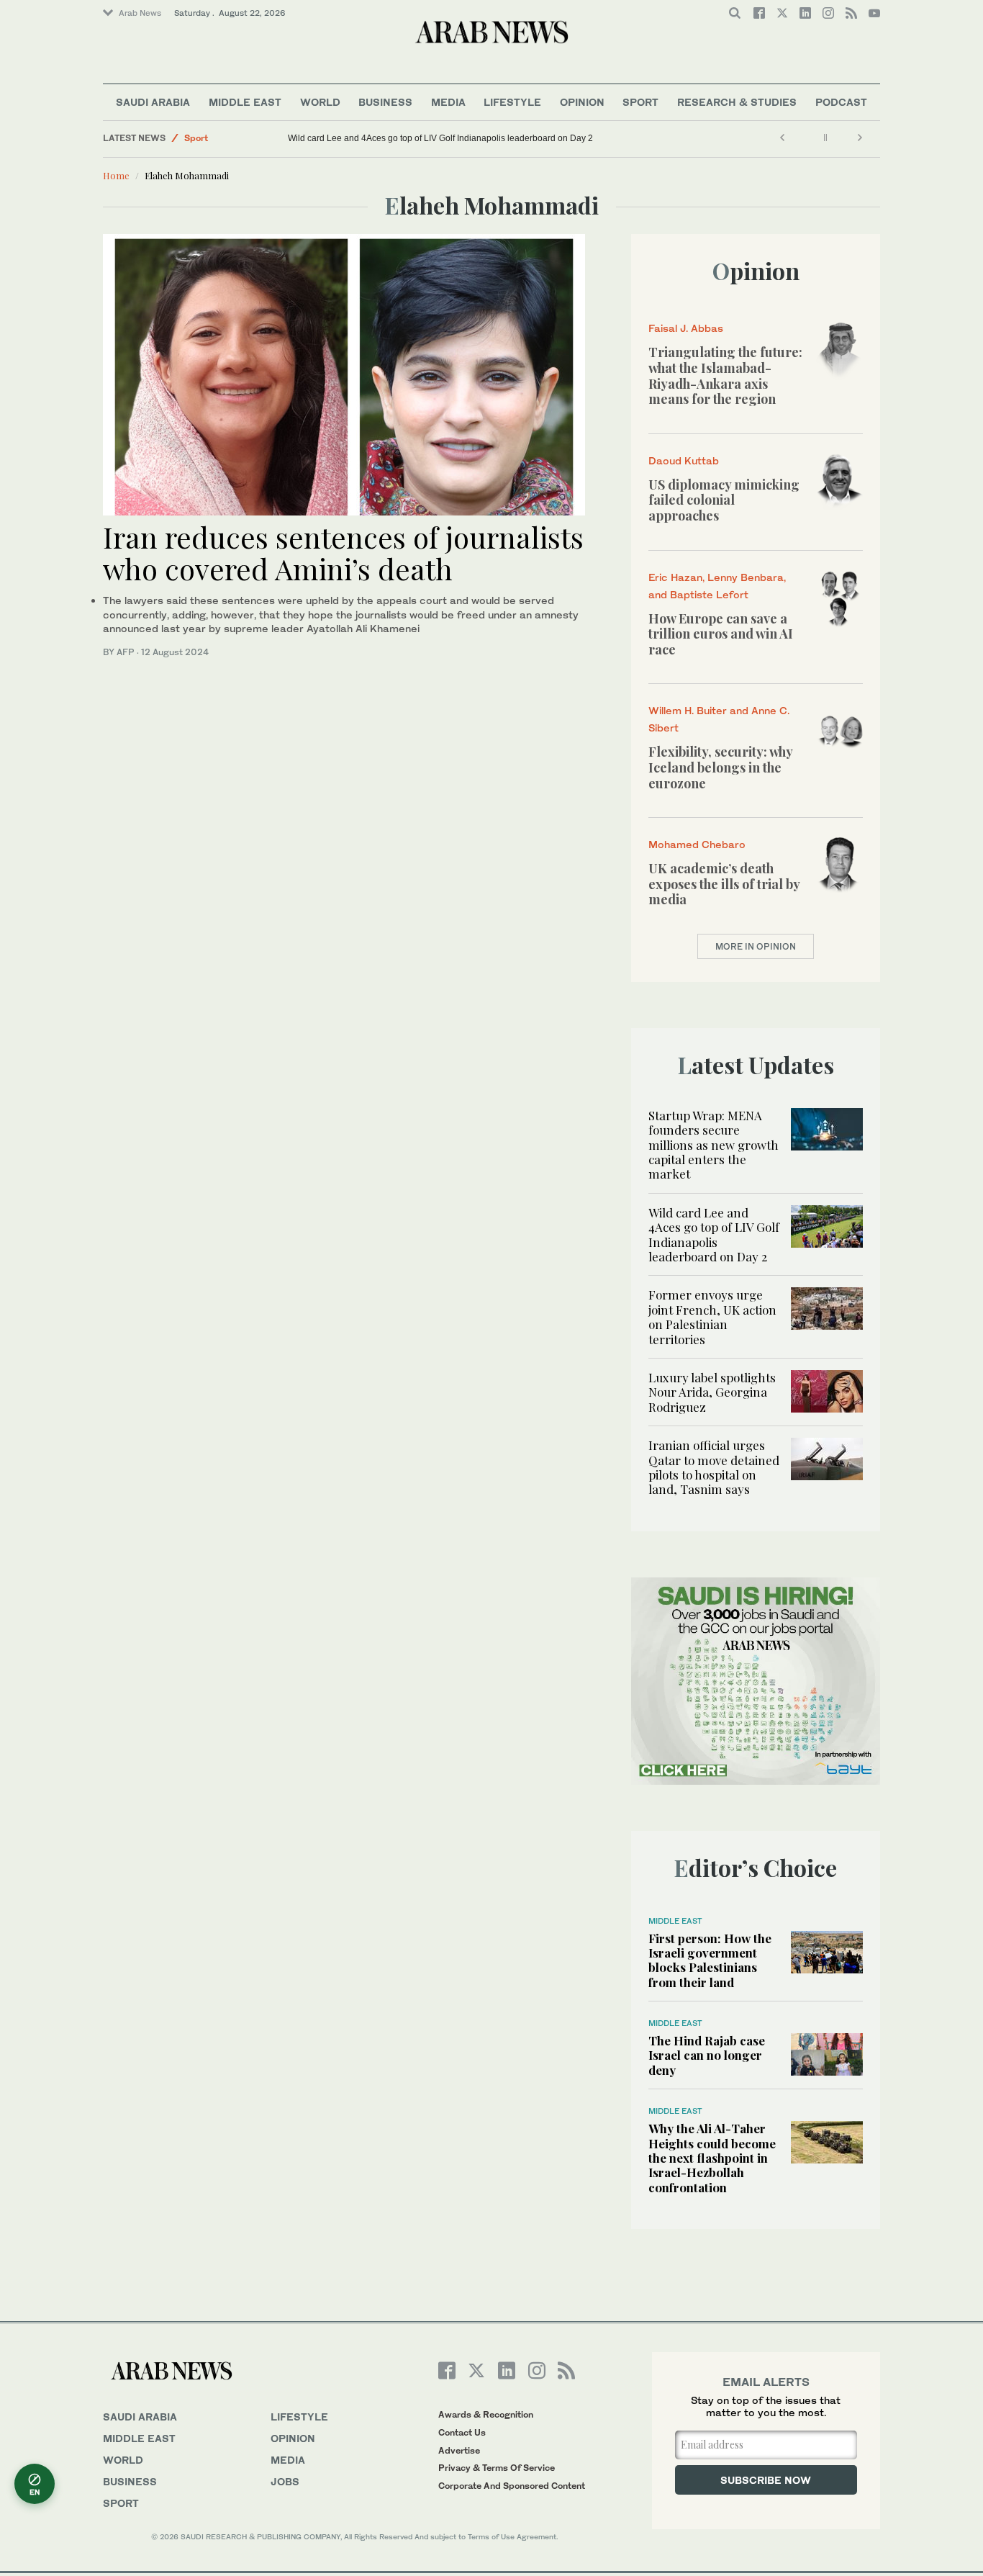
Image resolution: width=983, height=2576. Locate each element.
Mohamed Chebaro (697, 844)
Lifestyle (512, 102)
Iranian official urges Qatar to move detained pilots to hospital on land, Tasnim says (714, 1467)
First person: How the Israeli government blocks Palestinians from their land (710, 1960)
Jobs (285, 2481)
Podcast (841, 102)
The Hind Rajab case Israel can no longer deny (707, 2055)
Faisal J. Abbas (686, 328)
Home (116, 175)
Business (385, 102)
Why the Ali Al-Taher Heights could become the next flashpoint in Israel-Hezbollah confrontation (712, 2158)
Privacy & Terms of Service (497, 2468)
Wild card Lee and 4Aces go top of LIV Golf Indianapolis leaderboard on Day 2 (440, 138)
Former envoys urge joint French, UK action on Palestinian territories (712, 1316)
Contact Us (462, 2432)
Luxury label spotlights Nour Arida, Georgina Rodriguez (712, 1392)
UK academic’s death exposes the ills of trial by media (724, 884)
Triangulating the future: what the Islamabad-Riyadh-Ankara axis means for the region (725, 375)
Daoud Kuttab (684, 460)
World (320, 102)
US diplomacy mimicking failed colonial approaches (724, 500)
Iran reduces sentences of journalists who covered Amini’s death (343, 553)
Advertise (459, 2450)
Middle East (245, 102)
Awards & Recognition (486, 2414)
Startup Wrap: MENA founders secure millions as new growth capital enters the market (714, 1145)
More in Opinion (756, 946)
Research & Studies (737, 102)
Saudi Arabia (153, 102)
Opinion (582, 102)
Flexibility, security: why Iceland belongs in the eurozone (720, 767)
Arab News (140, 13)
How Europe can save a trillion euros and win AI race (721, 634)
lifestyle (299, 2417)
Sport (640, 102)
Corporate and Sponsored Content (512, 2486)
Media (448, 102)
